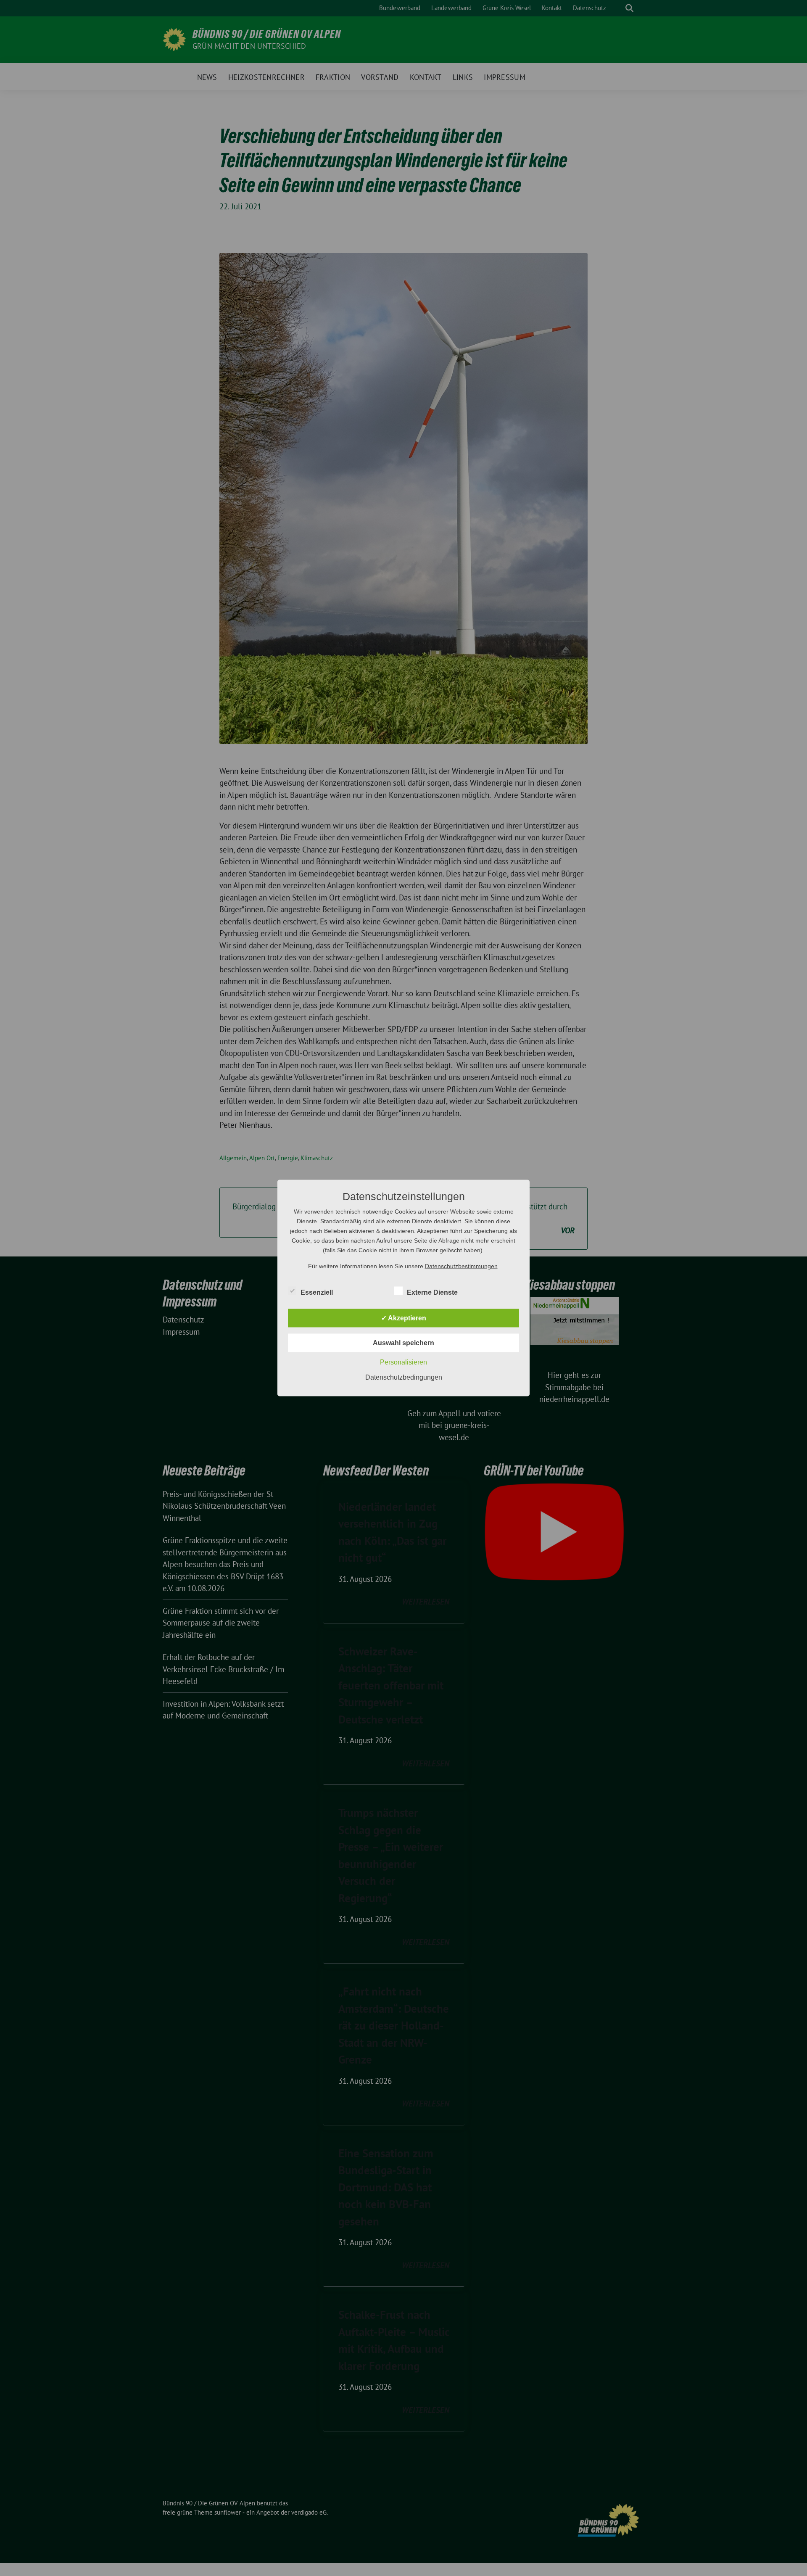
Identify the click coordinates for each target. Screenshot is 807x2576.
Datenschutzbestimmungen (461, 1266)
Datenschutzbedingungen (404, 1377)
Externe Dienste (432, 1292)
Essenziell (317, 1292)
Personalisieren (403, 1362)
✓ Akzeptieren (404, 1318)
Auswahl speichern (403, 1343)
